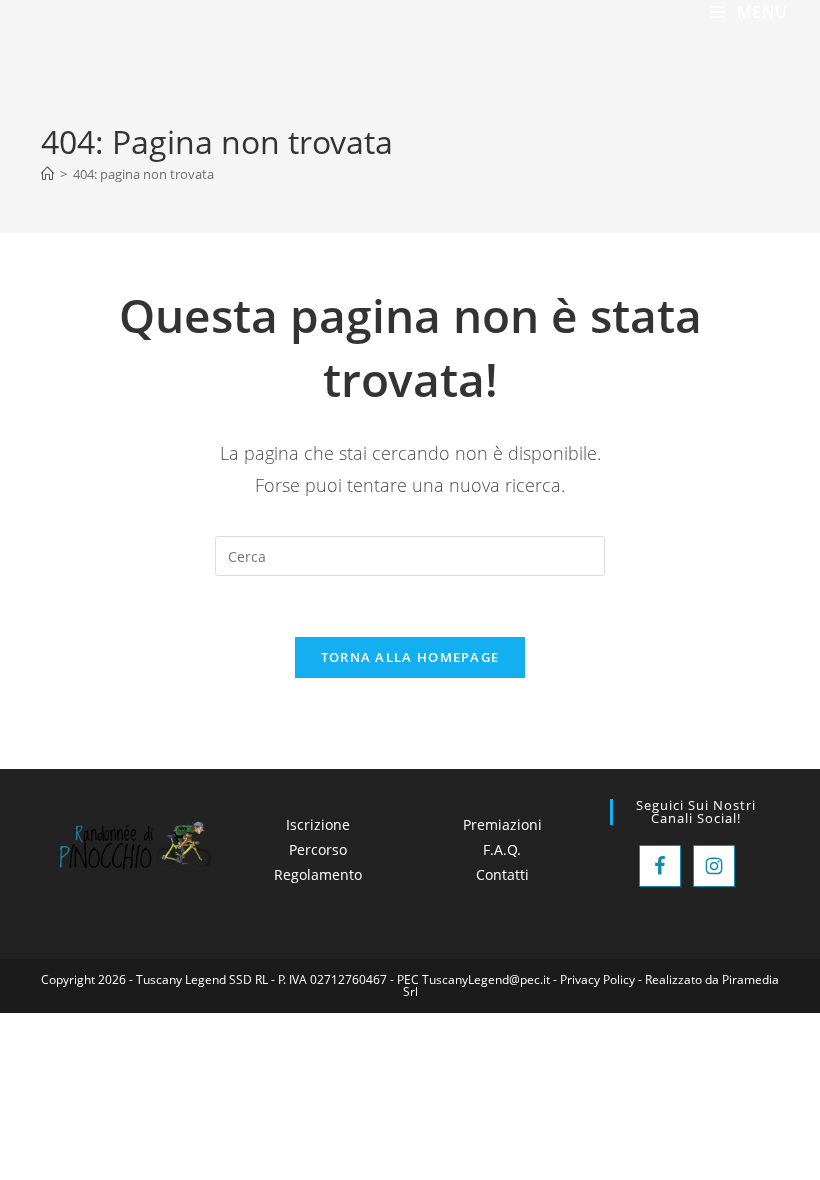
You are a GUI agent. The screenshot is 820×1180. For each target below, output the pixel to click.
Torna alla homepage (410, 657)
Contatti (502, 874)
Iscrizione (318, 824)
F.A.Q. (502, 849)
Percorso (318, 849)
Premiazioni (502, 824)
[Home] (47, 174)
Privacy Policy (597, 979)
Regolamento (318, 874)
